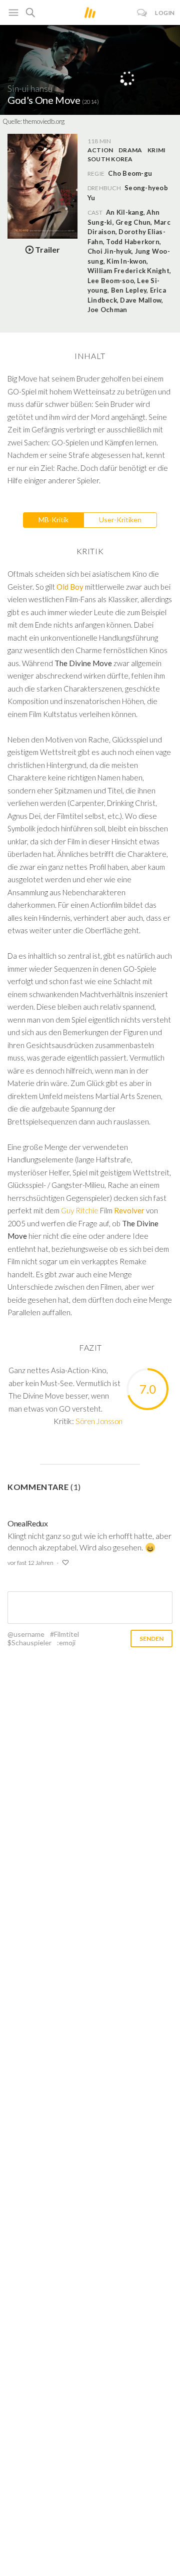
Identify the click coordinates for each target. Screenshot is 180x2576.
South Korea (110, 159)
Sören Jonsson (99, 1421)
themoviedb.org (44, 121)
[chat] (142, 13)
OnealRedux (28, 1523)
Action (100, 150)
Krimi (156, 150)
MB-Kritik (53, 520)
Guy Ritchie (80, 1210)
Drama (130, 150)
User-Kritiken (120, 520)
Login (165, 13)
